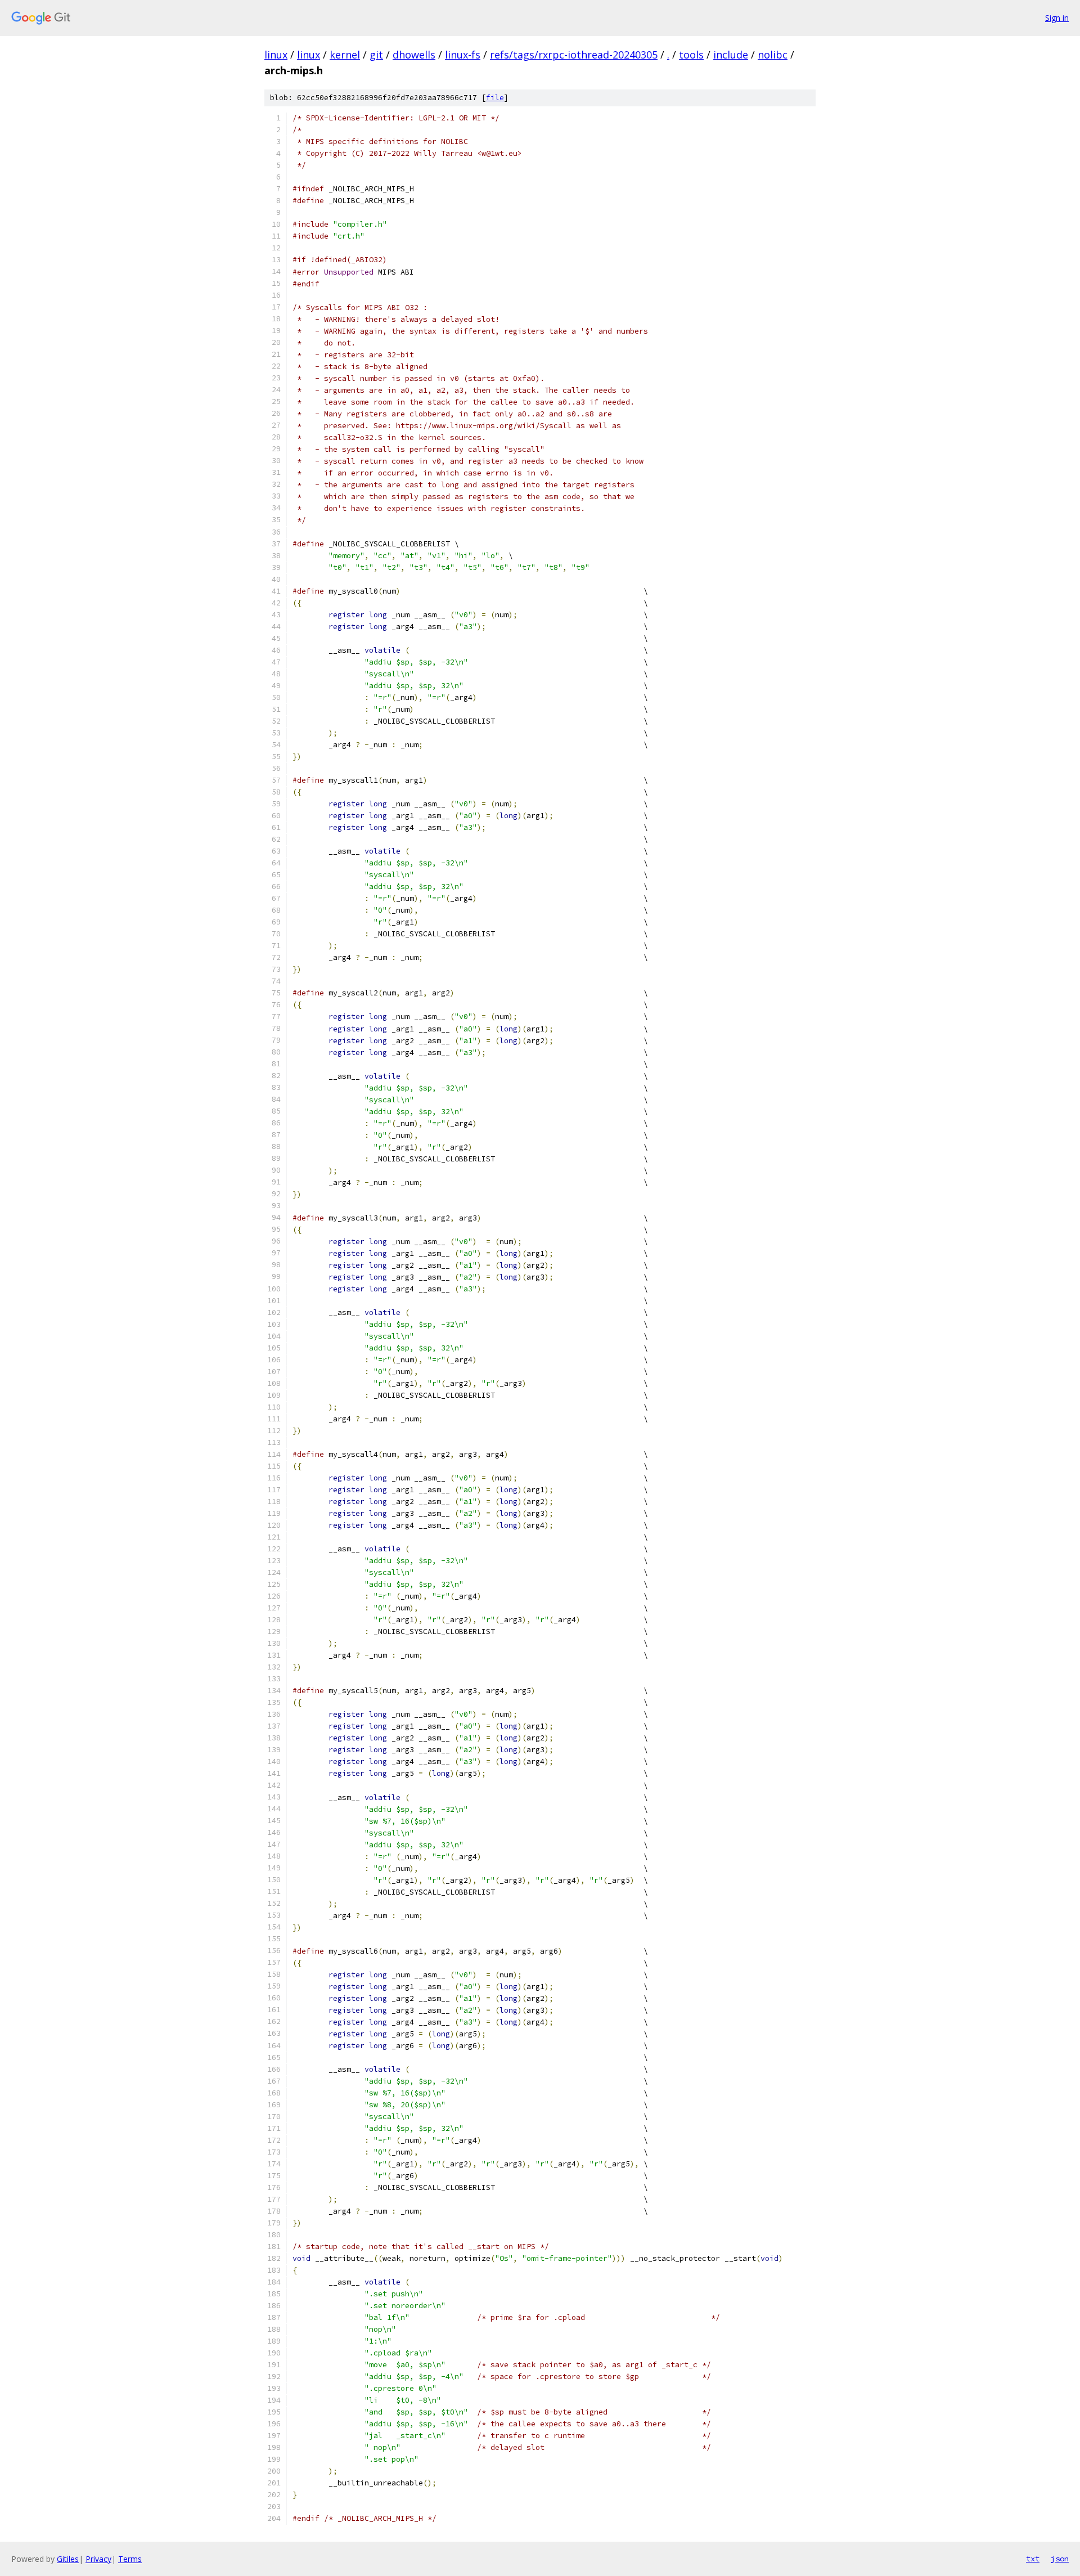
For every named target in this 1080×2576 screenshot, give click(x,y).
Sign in (1057, 18)
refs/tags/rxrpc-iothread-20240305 (574, 55)
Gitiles (68, 2559)
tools (691, 55)
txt (1033, 2559)
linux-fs (463, 55)
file (495, 98)
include (731, 55)
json (1060, 2559)
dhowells (414, 55)
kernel (345, 55)
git (376, 55)
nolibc (773, 55)
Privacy (98, 2559)
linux (276, 55)
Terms (130, 2559)
